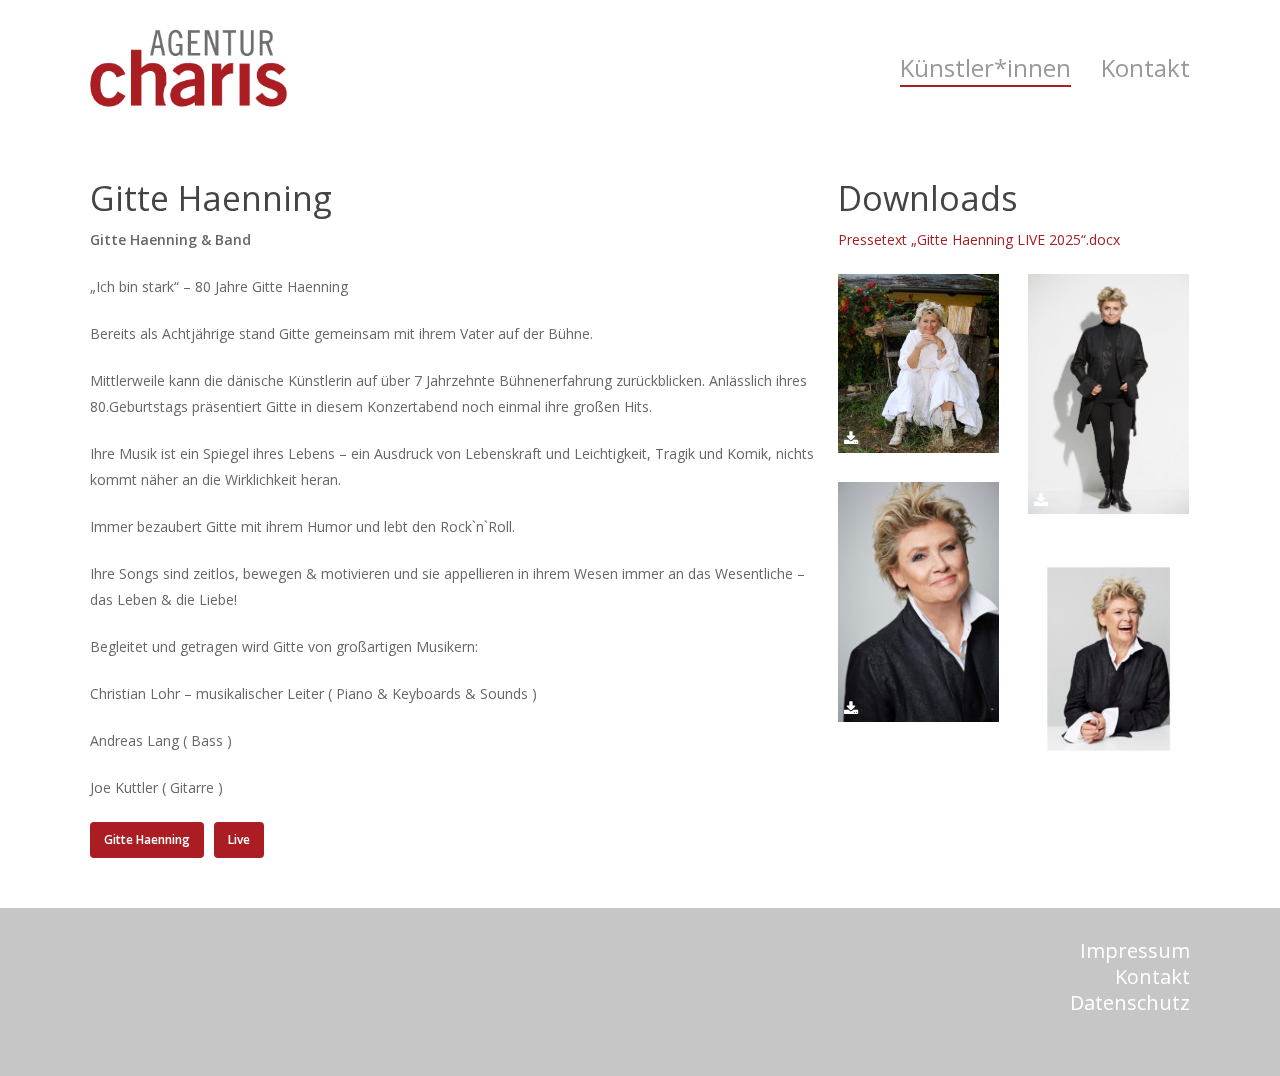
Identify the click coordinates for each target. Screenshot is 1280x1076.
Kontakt (1152, 976)
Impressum (1135, 950)
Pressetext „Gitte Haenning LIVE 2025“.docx (979, 239)
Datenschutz (1130, 1002)
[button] (147, 840)
